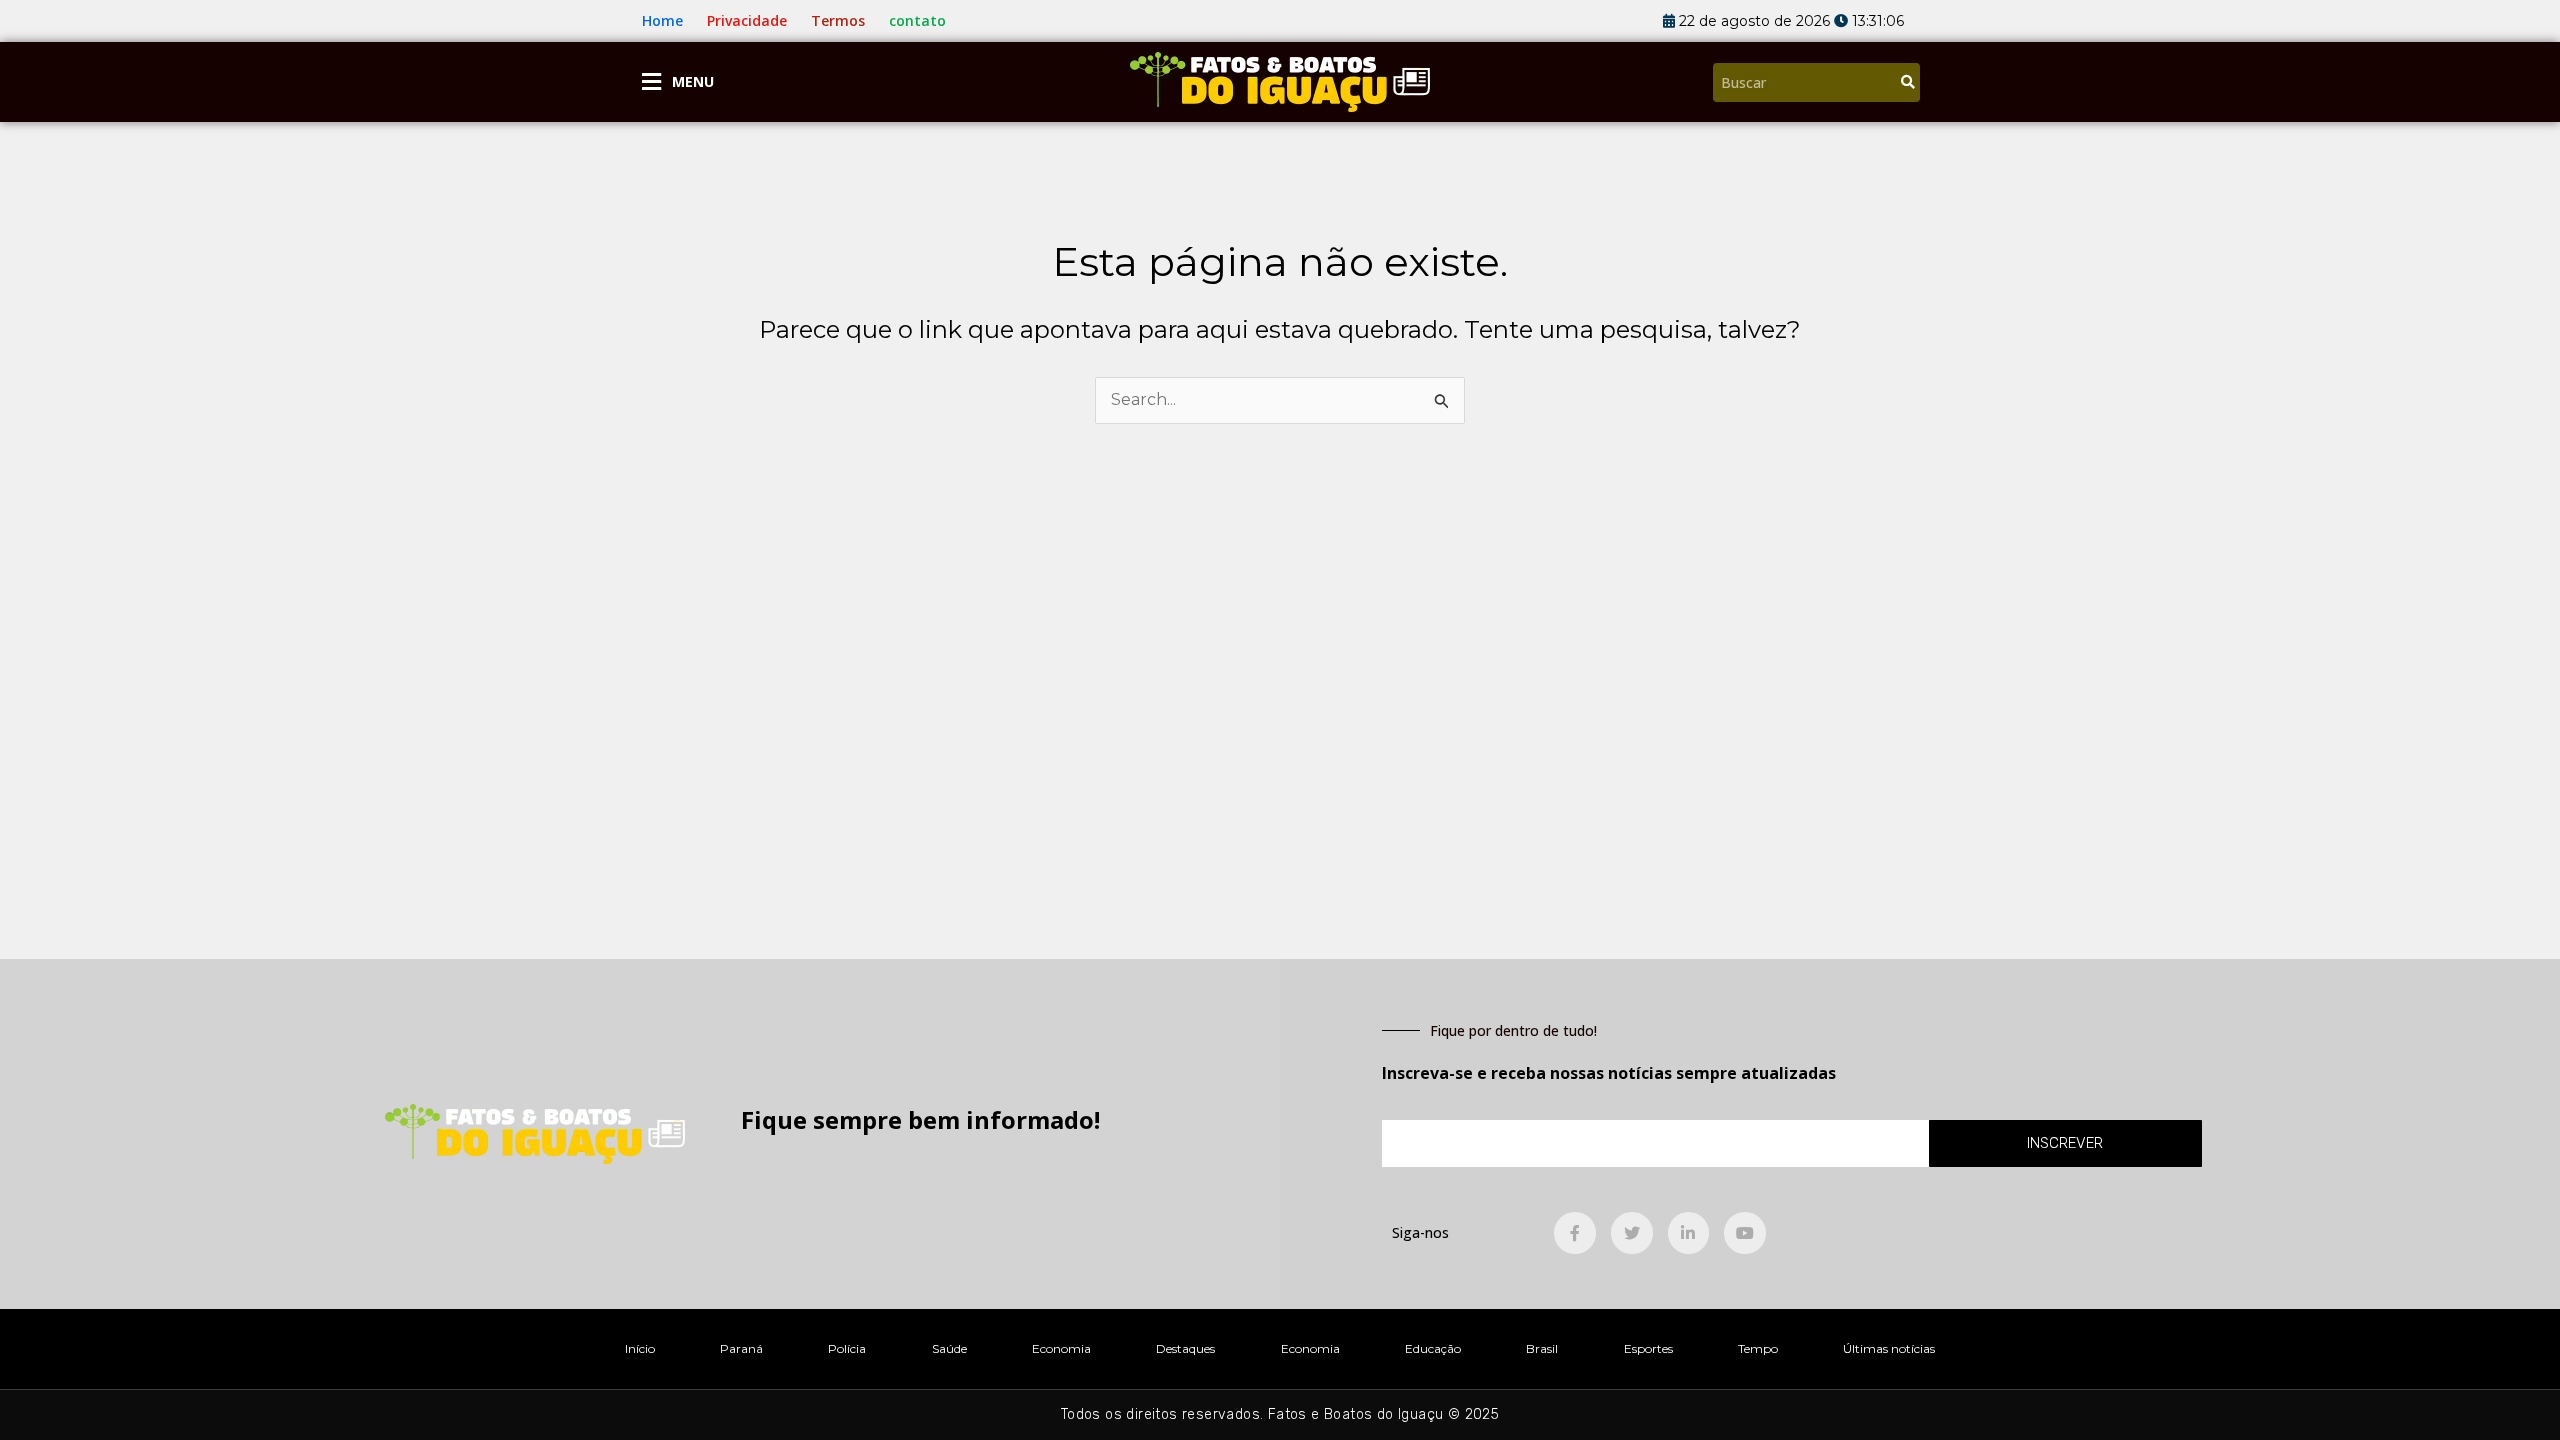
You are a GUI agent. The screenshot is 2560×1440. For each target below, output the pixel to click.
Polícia (847, 1348)
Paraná (741, 1348)
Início (640, 1348)
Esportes (1648, 1348)
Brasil (1542, 1348)
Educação (1433, 1348)
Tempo (1758, 1348)
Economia (1061, 1348)
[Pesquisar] (1908, 82)
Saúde (949, 1348)
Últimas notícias (1889, 1348)
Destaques (1185, 1348)
